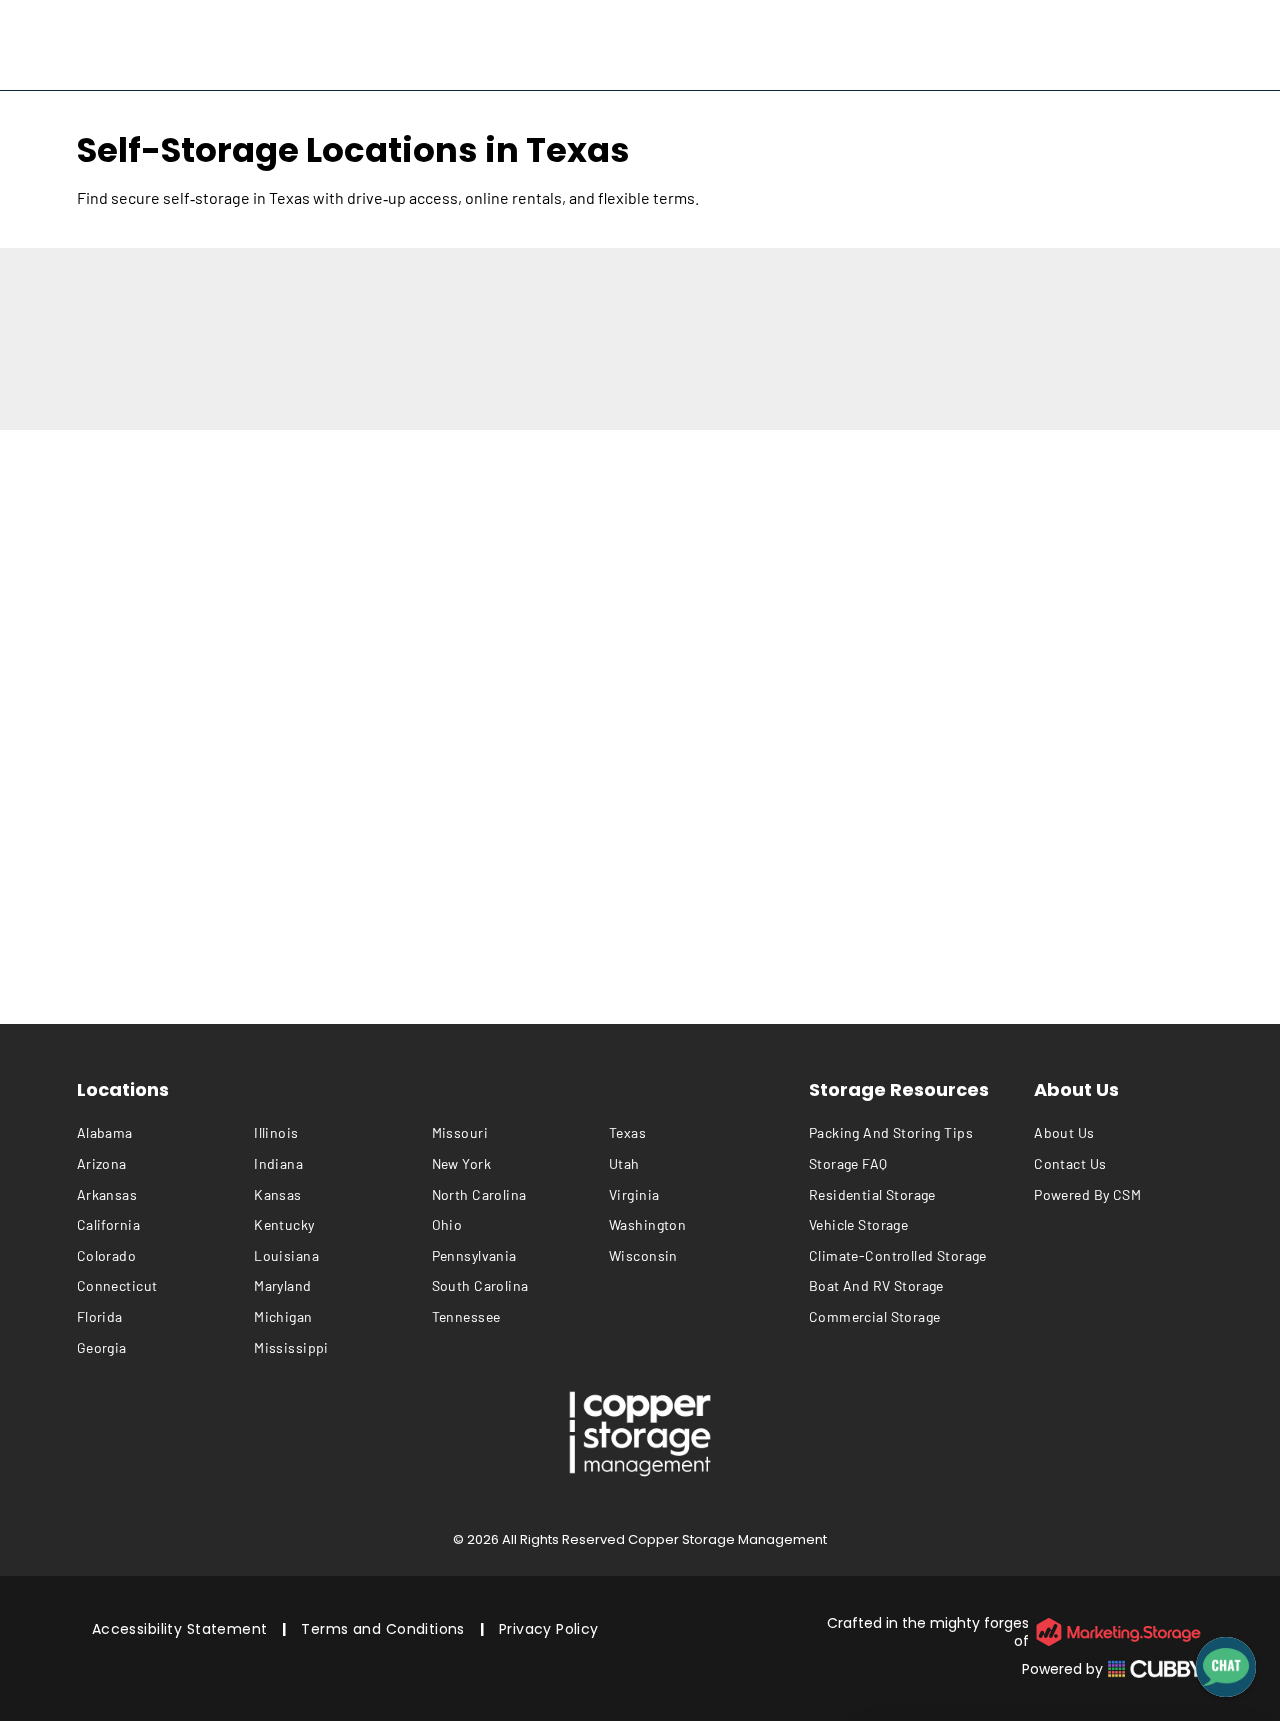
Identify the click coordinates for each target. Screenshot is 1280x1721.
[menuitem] (165, 1133)
